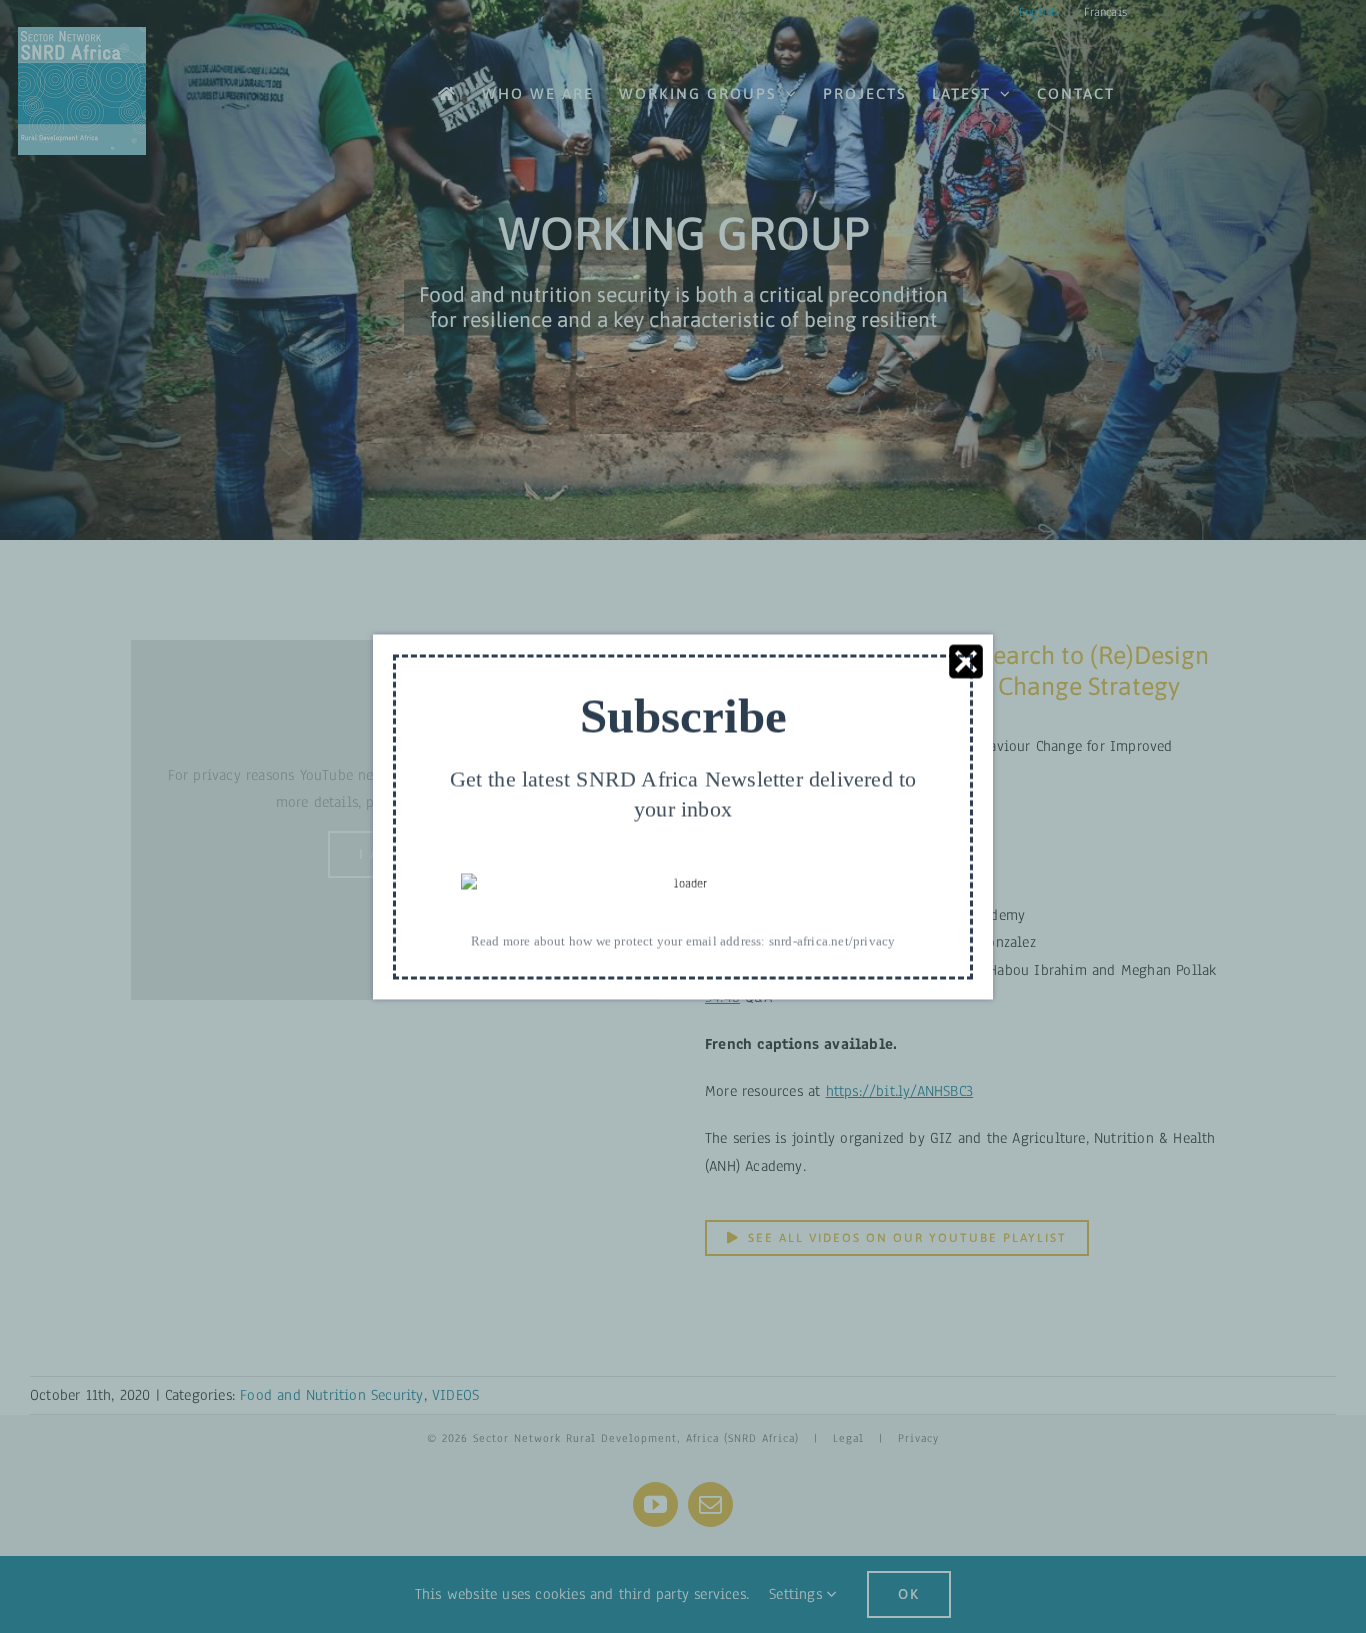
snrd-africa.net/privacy (832, 940)
